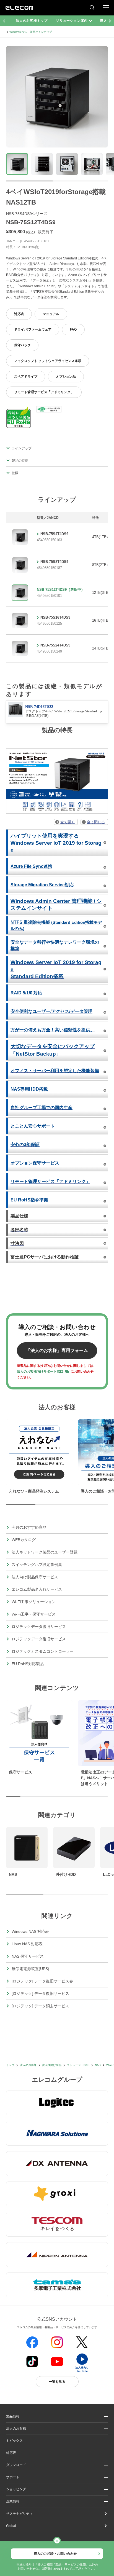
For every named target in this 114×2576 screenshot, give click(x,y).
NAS (98, 2065)
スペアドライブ (26, 377)
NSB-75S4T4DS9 (54, 534)
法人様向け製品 (52, 2065)
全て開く (68, 822)
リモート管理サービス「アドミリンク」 (44, 392)
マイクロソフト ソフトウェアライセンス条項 (48, 361)
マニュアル (51, 314)
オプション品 (66, 377)
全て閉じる (96, 822)
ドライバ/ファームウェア (33, 329)
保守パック (22, 345)
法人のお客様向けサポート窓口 (40, 1372)
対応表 (19, 314)
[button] (57, 2441)
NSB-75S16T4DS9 (55, 617)
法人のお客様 (28, 2065)
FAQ (73, 329)
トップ (10, 2065)
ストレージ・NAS (78, 2065)
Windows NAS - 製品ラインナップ (31, 32)
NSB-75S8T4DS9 (54, 562)
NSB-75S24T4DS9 (55, 645)
